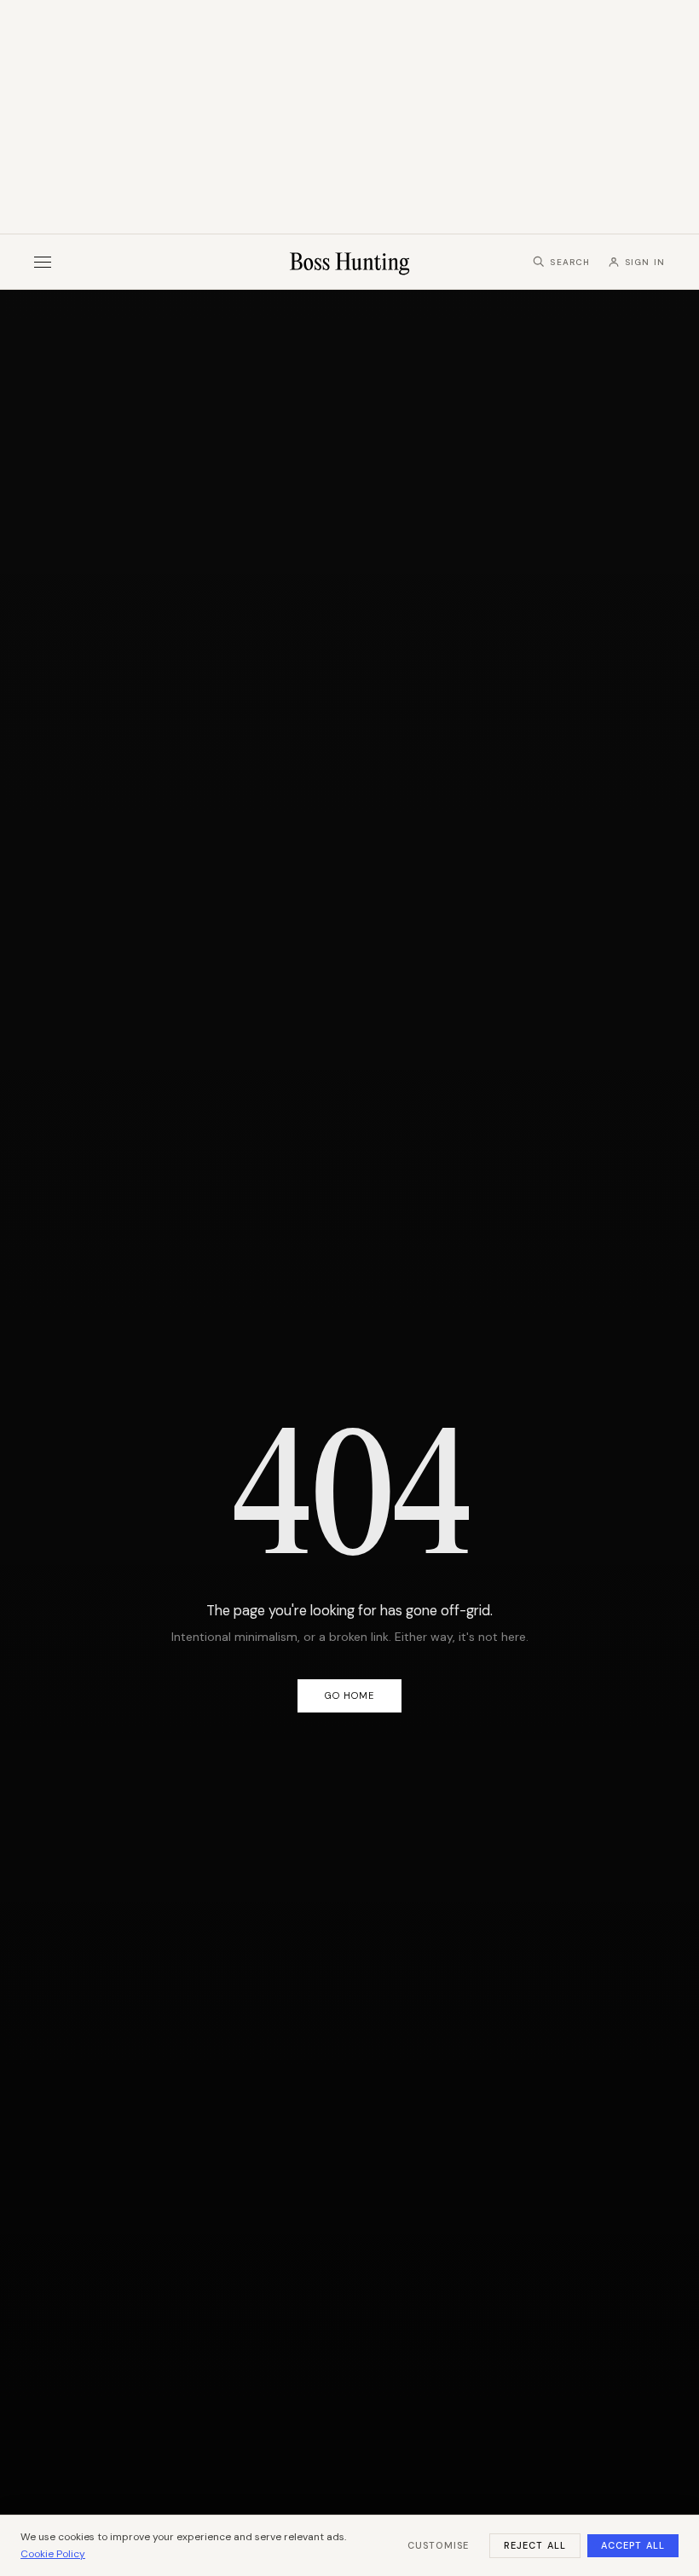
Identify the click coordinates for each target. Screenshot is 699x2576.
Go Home (350, 1695)
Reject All (535, 2545)
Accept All (633, 2545)
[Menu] (43, 262)
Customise (438, 2545)
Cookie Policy (53, 2554)
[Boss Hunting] (350, 262)
